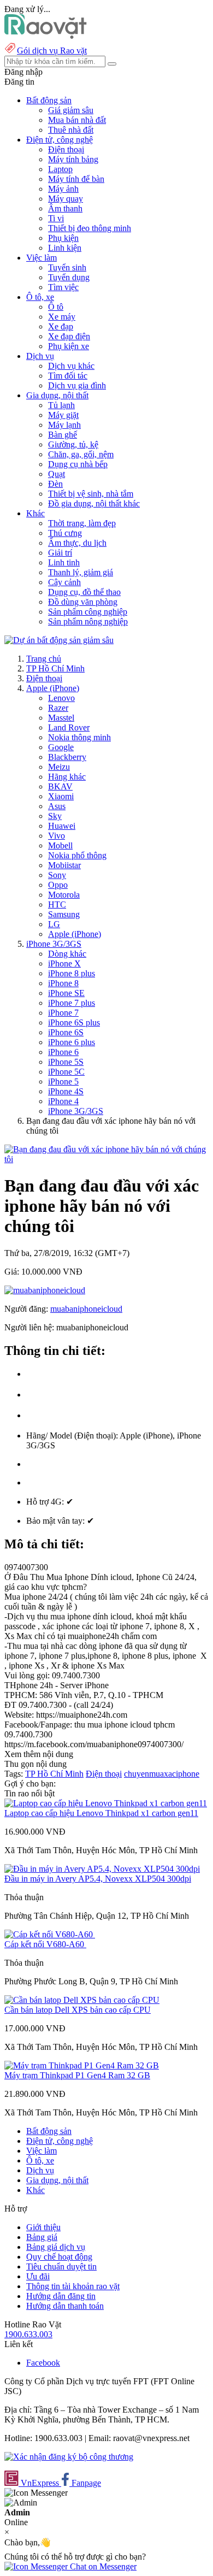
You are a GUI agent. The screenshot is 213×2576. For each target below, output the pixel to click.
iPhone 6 (63, 1052)
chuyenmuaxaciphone (162, 1774)
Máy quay (66, 199)
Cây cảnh (64, 582)
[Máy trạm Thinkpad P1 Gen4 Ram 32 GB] (82, 2065)
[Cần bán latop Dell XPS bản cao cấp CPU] (82, 2000)
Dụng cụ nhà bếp (78, 464)
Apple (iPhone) (53, 688)
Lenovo (61, 698)
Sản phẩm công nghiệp (88, 612)
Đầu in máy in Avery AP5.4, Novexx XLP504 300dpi (98, 1879)
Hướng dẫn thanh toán (65, 2306)
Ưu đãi (38, 2276)
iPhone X (64, 963)
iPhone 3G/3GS (54, 944)
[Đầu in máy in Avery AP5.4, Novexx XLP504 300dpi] (102, 1869)
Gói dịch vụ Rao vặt (52, 51)
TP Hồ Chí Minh (55, 668)
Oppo (58, 885)
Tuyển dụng (69, 277)
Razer (58, 708)
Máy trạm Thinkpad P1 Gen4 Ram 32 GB (77, 2075)
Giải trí (60, 553)
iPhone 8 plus (72, 973)
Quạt (57, 474)
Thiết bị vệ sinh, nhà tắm (91, 494)
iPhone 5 (63, 1081)
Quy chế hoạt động (59, 2257)
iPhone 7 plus (72, 1003)
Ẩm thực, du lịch (77, 543)
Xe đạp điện (69, 336)
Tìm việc (63, 287)
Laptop (60, 169)
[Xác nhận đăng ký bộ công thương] (69, 2457)
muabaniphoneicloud (86, 1309)
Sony (57, 875)
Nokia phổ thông (77, 855)
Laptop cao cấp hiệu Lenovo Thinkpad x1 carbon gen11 (101, 1813)
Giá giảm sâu (71, 110)
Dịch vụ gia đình (77, 385)
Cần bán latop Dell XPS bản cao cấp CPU (78, 2010)
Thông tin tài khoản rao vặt (73, 2286)
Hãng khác (67, 777)
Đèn (55, 484)
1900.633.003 (28, 2334)
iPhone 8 (63, 983)
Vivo (57, 836)
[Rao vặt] (46, 36)
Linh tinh (64, 562)
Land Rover (69, 727)
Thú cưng (65, 533)
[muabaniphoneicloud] (45, 1290)
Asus (57, 806)
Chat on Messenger (102, 2566)
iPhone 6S (66, 1032)
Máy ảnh (63, 189)
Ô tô (56, 307)
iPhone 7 (63, 1013)
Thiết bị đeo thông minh (90, 228)
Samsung (64, 914)
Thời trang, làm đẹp (82, 523)
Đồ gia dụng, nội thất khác (94, 503)
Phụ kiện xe (69, 346)
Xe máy (62, 317)
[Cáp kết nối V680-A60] (50, 1934)
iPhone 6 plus (72, 1042)
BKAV (60, 786)
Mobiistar (64, 865)
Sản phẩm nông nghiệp (88, 621)
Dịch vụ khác (71, 366)
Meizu (59, 767)
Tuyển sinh (67, 267)
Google (61, 747)
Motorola (64, 895)
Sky (55, 816)
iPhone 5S (66, 1062)
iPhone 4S (66, 1091)
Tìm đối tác (68, 376)
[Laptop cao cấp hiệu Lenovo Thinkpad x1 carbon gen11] (106, 1803)
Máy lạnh (64, 425)
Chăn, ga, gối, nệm (81, 454)
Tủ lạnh (61, 405)
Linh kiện (65, 248)
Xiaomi (61, 796)
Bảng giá (42, 2237)
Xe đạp (61, 326)
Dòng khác (67, 954)
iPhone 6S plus (74, 1022)
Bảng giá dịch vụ (56, 2247)
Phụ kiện (63, 238)
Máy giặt (63, 415)
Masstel (61, 718)
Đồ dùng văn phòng (83, 602)
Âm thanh (65, 208)
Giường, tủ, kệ (73, 444)
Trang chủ (44, 659)
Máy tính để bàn (76, 179)
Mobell (60, 845)
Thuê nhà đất (71, 130)
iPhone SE (66, 993)
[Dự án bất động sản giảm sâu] (59, 640)
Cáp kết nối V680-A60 (45, 1944)
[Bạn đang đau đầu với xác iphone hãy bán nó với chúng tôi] (106, 1159)
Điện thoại (66, 149)
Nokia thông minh (79, 737)
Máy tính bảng (73, 159)
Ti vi (56, 218)
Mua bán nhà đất (77, 120)
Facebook (43, 2363)
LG (54, 924)
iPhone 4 (63, 1101)
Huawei (62, 826)
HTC (57, 904)
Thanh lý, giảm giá (81, 572)
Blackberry (67, 757)
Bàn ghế (63, 435)
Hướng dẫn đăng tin (61, 2296)
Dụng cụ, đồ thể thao (84, 592)
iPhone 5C (66, 1072)
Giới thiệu (43, 2227)
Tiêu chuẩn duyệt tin (61, 2266)
